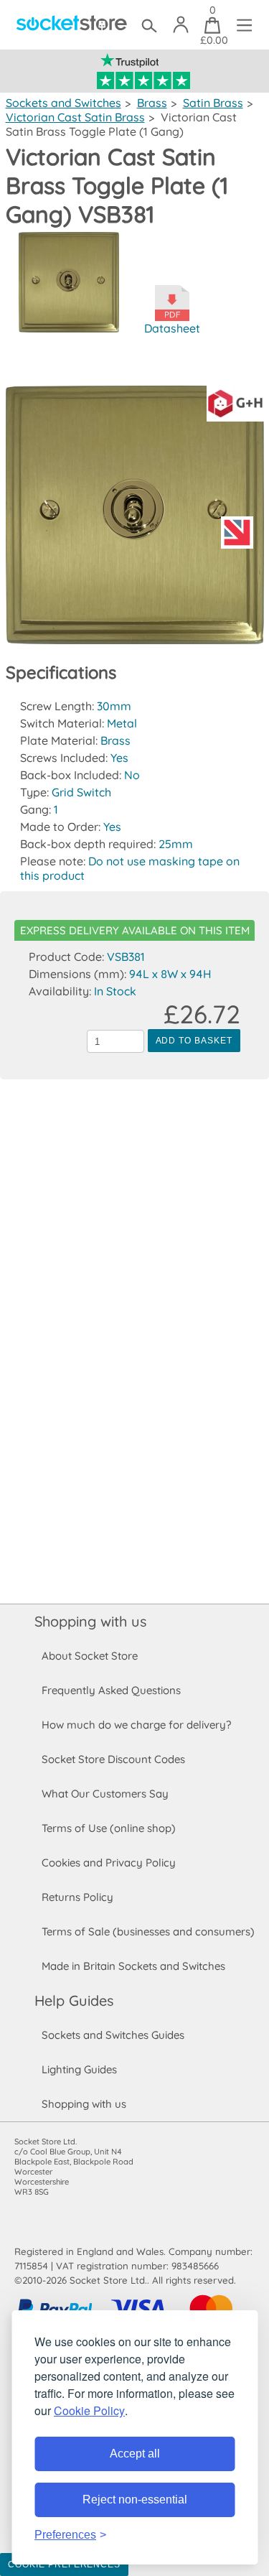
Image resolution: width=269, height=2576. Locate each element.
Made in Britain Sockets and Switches (133, 1966)
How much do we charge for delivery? (136, 1725)
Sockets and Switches (63, 103)
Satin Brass (213, 103)
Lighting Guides (79, 2069)
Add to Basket (194, 1041)
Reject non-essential (135, 2500)
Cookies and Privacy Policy (109, 1863)
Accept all (135, 2454)
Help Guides (74, 2000)
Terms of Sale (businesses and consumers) (148, 1931)
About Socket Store (90, 1656)
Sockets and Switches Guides (113, 2035)
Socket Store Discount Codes (113, 1759)
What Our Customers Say (105, 1794)
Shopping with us (90, 1621)
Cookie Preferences (64, 2565)
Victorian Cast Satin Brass (75, 117)
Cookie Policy (89, 2410)
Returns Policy (77, 1897)
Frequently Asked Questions (111, 1690)
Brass (152, 103)
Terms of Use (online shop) (109, 1828)
